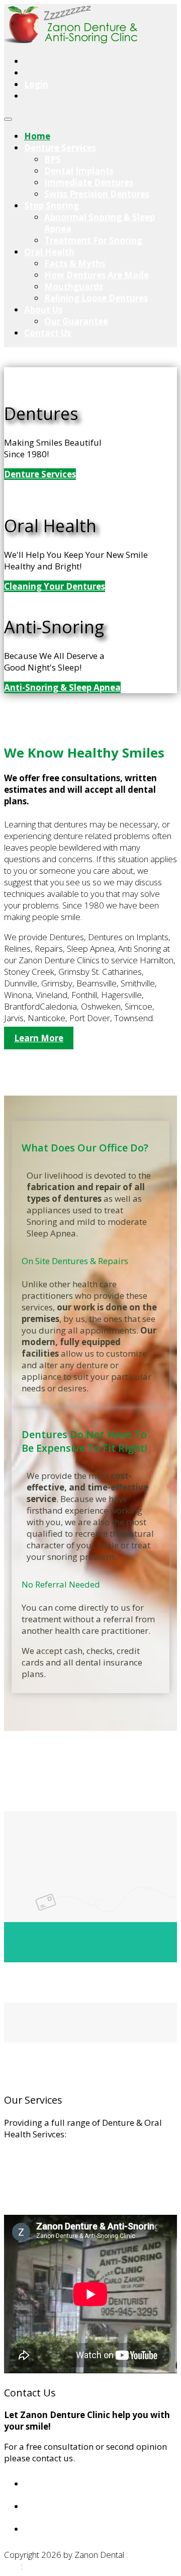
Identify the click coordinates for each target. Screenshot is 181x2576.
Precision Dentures (42, 2165)
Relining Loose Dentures (96, 298)
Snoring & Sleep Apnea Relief (63, 2209)
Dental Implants (79, 171)
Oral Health (49, 252)
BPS (53, 159)
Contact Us (48, 333)
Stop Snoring (52, 205)
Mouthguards (74, 286)
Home (37, 136)
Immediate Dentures (89, 182)
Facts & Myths (75, 263)
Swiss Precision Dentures (97, 194)
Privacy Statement (65, 2566)
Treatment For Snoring (93, 240)
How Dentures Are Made (97, 275)
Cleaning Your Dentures (55, 586)
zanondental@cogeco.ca (81, 2529)
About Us (43, 310)
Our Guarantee (76, 321)
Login (36, 84)
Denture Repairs (37, 2187)
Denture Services (60, 148)
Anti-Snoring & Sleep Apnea (62, 687)
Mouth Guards (33, 2198)
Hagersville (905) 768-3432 (84, 2506)
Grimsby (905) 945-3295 (77, 2484)
